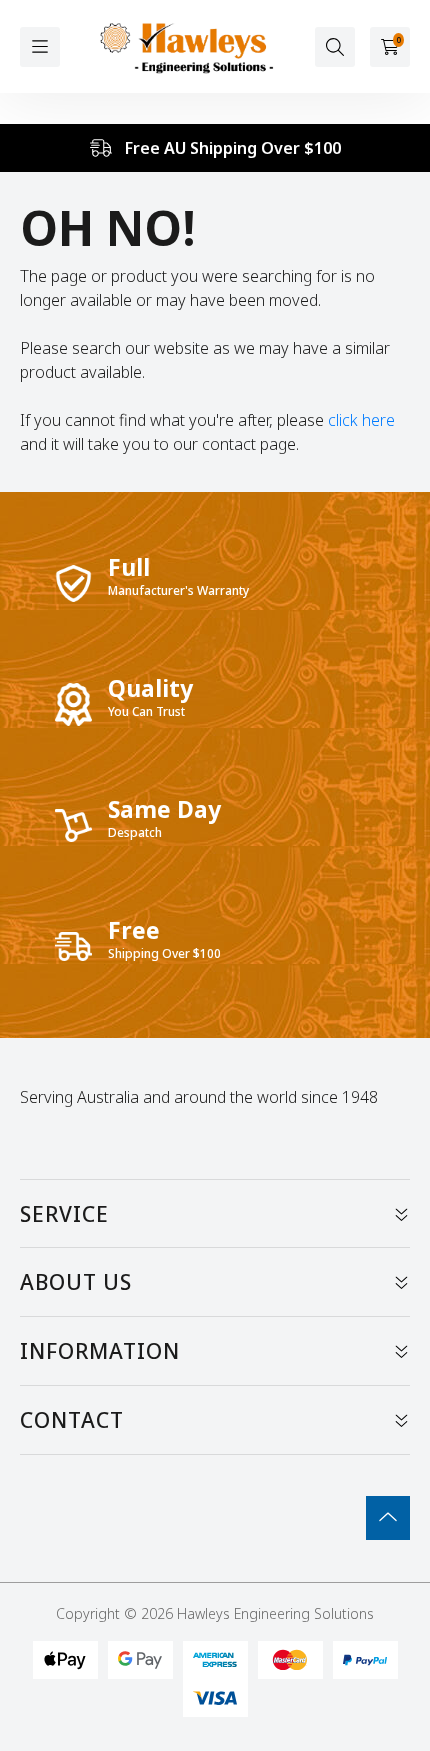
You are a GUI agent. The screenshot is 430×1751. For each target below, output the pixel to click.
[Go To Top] (388, 1518)
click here (361, 420)
